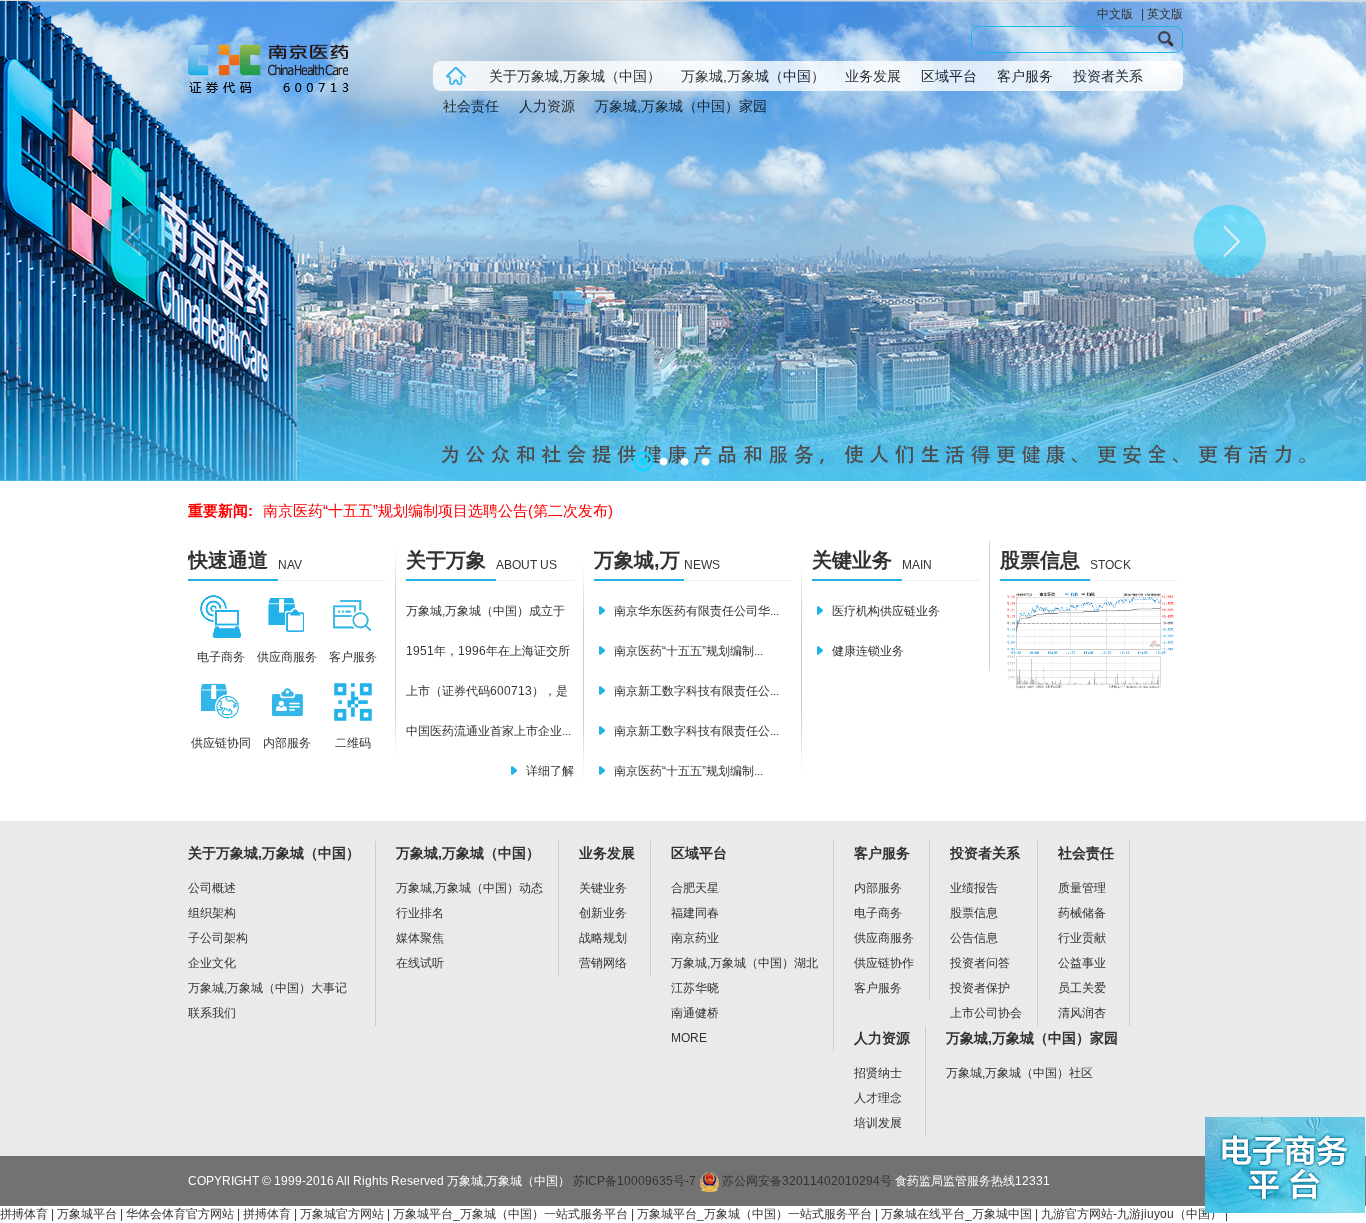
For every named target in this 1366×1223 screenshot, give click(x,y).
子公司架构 (218, 938)
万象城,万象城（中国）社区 (1019, 1073)
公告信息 (974, 938)
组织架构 (212, 913)
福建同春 (695, 913)
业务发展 (873, 76)
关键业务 (852, 560)
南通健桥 (695, 1013)
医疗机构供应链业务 (886, 611)
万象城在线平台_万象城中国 (956, 1214)
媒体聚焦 (420, 938)
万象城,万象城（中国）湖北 (744, 963)
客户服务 (1025, 76)
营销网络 (603, 963)
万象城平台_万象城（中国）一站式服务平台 (510, 1214)
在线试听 (420, 963)
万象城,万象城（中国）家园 (681, 106)
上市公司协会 (986, 1013)
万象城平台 (87, 1214)
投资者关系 (1108, 76)
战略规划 (603, 938)
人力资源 (547, 106)
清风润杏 (1082, 1013)
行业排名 (420, 913)
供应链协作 (884, 963)
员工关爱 (1082, 988)
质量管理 (1082, 888)
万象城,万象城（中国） (753, 76)
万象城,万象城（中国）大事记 (267, 988)
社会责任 (471, 106)
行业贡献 (1082, 938)
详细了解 (550, 771)
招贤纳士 (878, 1073)
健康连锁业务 (868, 651)
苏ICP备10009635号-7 (634, 1181)
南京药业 (695, 938)
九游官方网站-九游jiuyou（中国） (1131, 1214)
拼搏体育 (24, 1214)
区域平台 (949, 76)
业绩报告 (974, 888)
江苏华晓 (695, 988)
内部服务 (878, 888)
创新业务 (603, 913)
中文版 (1115, 14)
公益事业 (1082, 963)
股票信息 (1040, 560)
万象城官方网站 (342, 1214)
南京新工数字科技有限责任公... (696, 691)
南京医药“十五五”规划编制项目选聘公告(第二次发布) (438, 510)
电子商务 (878, 913)
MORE (689, 1038)
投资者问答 (980, 963)
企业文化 (212, 963)
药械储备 (1082, 913)
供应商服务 (884, 938)
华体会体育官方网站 (180, 1214)
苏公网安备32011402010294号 (805, 1181)
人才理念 (878, 1098)
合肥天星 (695, 888)
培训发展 (878, 1123)
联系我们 (212, 1013)
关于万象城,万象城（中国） (575, 76)
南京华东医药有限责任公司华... (696, 611)
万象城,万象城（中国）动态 (469, 888)
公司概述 (212, 888)
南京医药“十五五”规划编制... (688, 651)
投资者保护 (980, 988)
